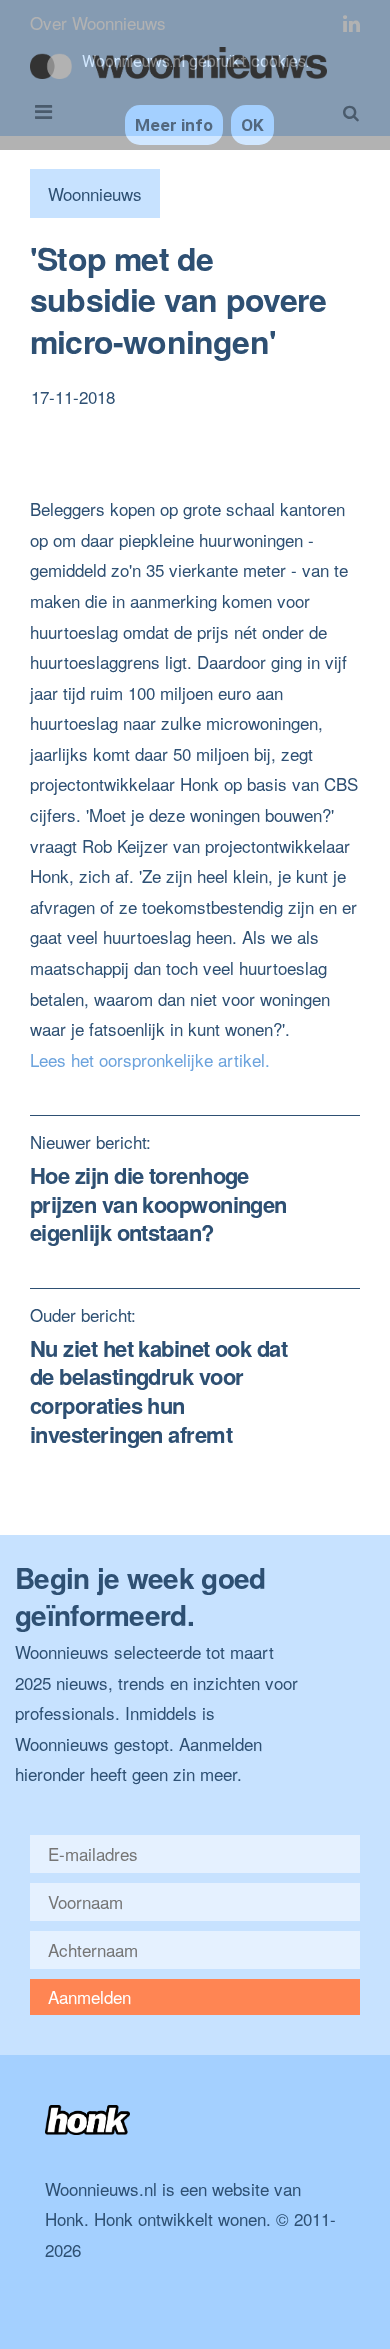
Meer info (174, 125)
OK (252, 125)
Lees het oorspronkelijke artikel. (150, 1059)
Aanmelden (89, 1996)
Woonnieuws (95, 193)
